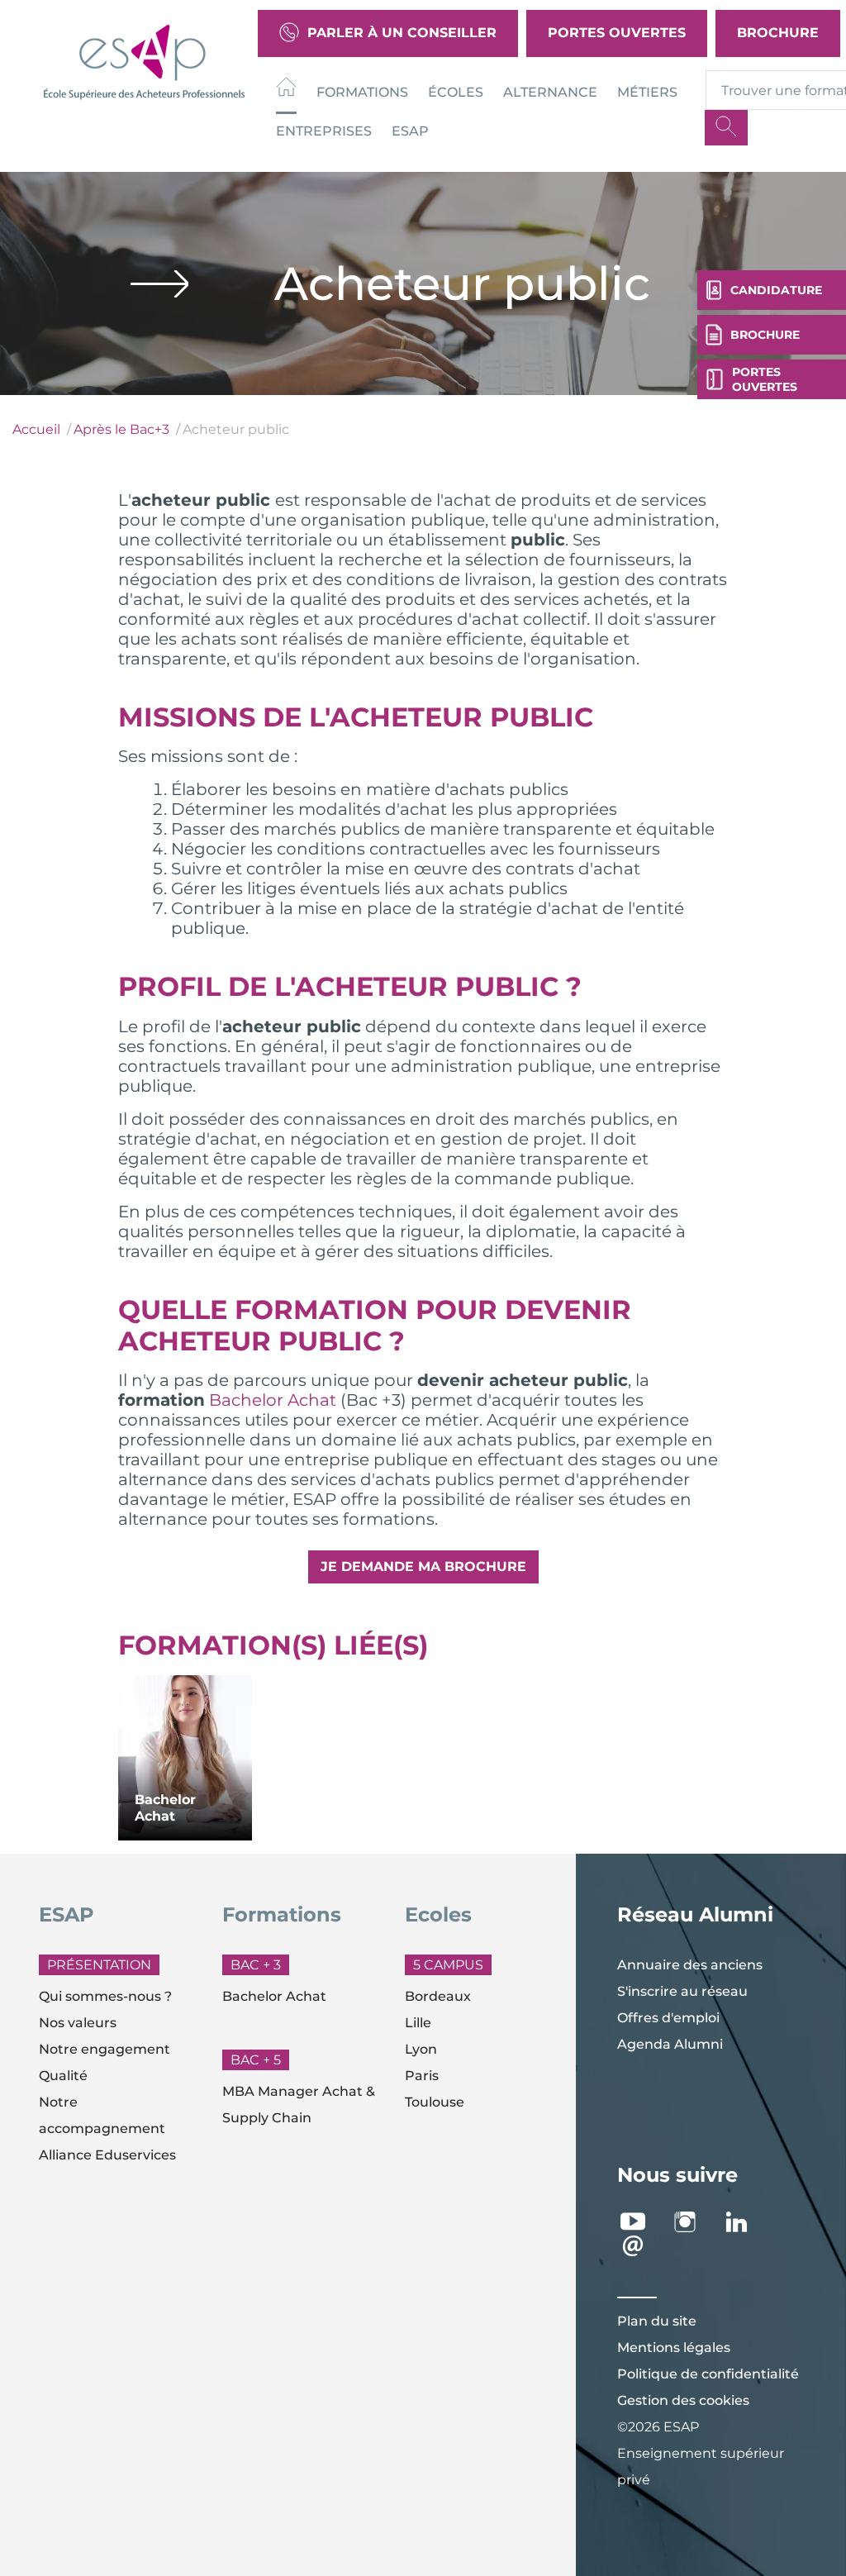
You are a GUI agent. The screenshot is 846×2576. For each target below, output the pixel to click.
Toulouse (435, 2102)
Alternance (550, 92)
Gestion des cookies (683, 2400)
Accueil (36, 429)
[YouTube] (642, 2222)
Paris (422, 2076)
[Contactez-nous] (642, 2246)
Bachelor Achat (273, 1400)
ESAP (410, 131)
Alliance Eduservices (107, 2155)
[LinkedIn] (746, 2222)
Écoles (456, 92)
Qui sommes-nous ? (105, 1996)
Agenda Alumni (670, 2044)
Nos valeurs (78, 2023)
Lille (418, 2023)
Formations (362, 92)
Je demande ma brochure (423, 1567)
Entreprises (324, 131)
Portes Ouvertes (617, 33)
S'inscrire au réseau (682, 1991)
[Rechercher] (726, 128)
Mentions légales (674, 2347)
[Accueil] (286, 90)
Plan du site (657, 2321)
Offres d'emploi (668, 2018)
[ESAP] (144, 60)
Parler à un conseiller (402, 33)
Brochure (778, 33)
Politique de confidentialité (708, 2374)
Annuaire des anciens (690, 1965)
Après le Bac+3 (121, 429)
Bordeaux (438, 1996)
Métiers (647, 92)
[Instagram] (694, 2222)
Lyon (421, 2049)
